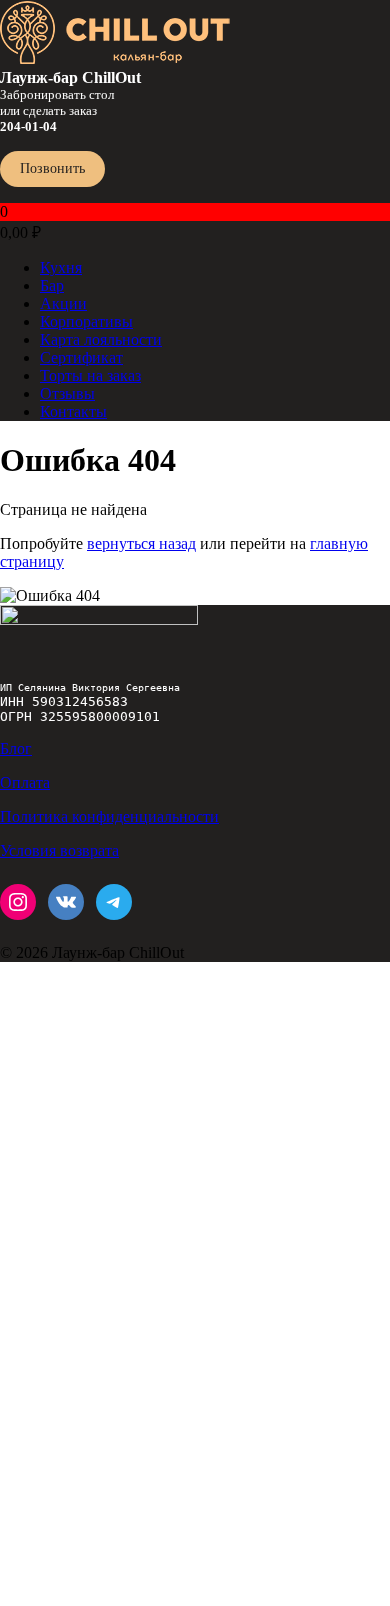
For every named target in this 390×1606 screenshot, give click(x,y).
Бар (52, 285)
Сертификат (81, 357)
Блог (16, 748)
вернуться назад (141, 543)
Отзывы (67, 393)
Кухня (61, 267)
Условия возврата (59, 850)
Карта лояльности (101, 339)
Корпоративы (86, 321)
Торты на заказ (90, 375)
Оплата (25, 782)
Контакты (73, 411)
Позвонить (52, 168)
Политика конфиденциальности (109, 816)
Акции (63, 303)
